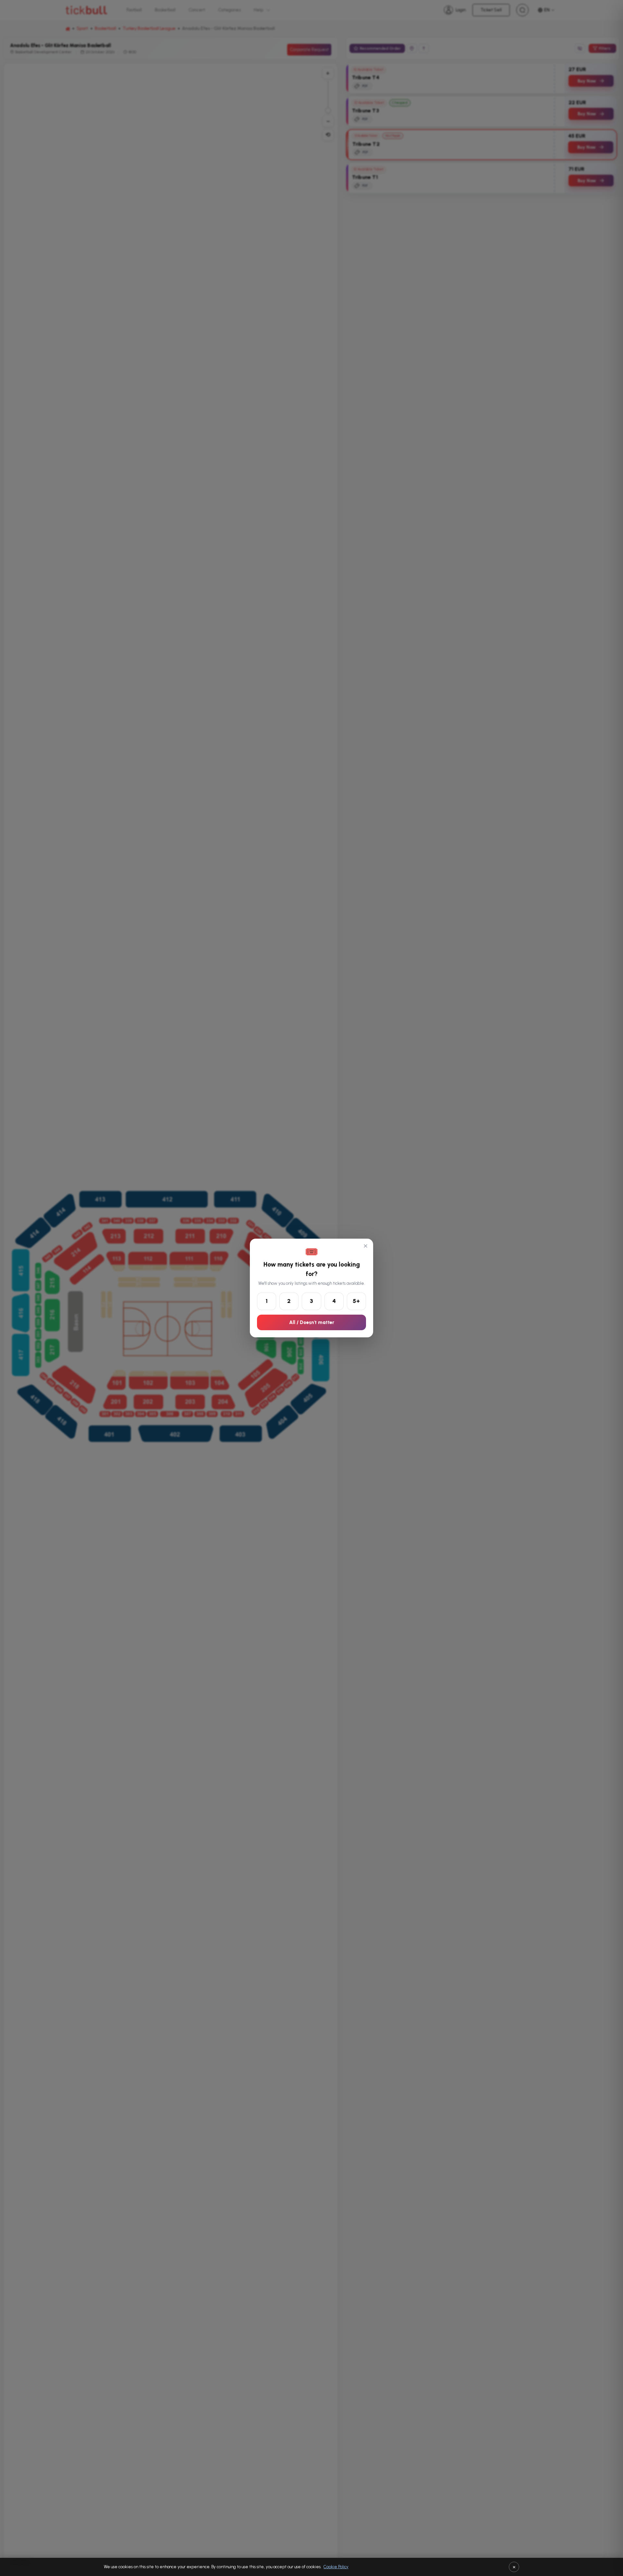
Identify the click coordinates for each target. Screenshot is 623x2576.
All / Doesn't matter (312, 1322)
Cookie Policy (336, 2567)
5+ (356, 1301)
